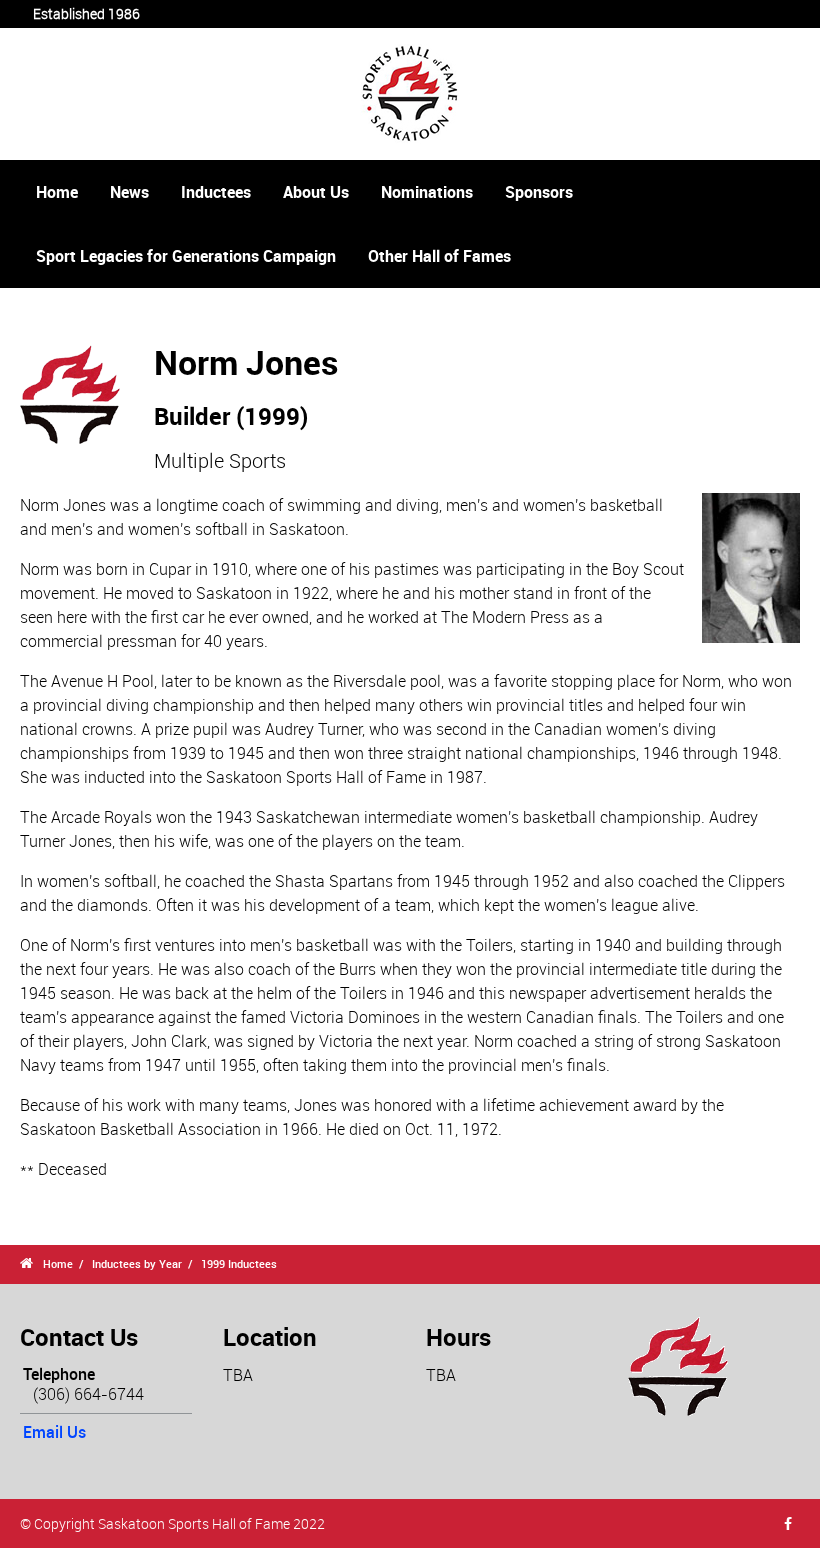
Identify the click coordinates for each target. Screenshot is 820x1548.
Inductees (216, 192)
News (129, 192)
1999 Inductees (239, 1263)
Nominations (427, 192)
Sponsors (539, 192)
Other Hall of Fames (439, 256)
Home (57, 192)
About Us (316, 192)
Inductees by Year (137, 1263)
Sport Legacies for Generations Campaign (186, 256)
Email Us (54, 1432)
